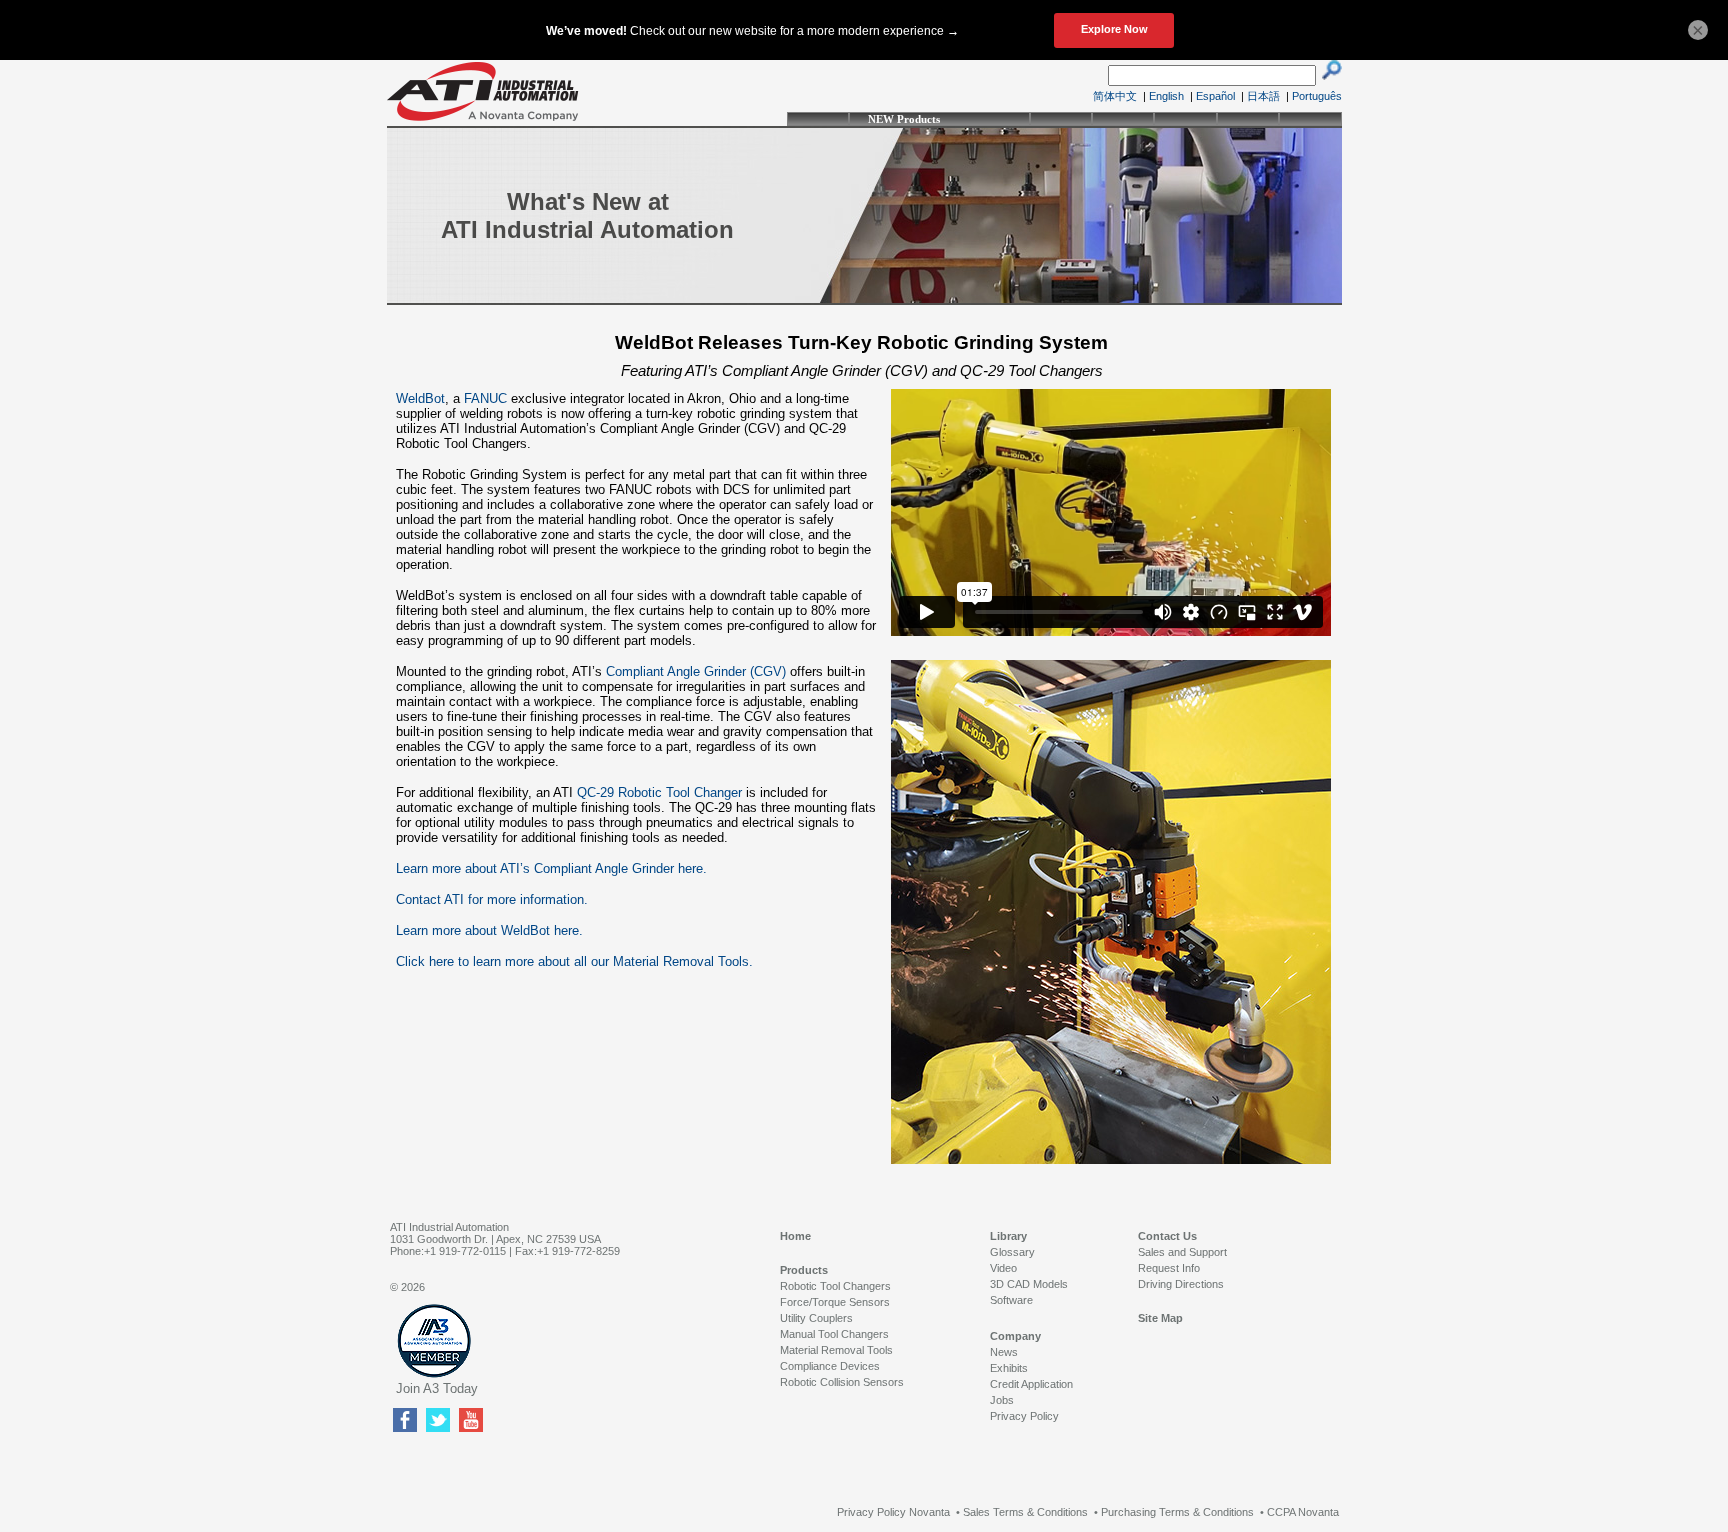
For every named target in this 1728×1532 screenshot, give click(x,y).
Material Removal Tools (836, 1350)
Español (1215, 96)
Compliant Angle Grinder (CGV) (696, 671)
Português (1317, 96)
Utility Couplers (816, 1318)
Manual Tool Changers (834, 1334)
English (1166, 96)
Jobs (1002, 1400)
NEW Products (904, 119)
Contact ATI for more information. (492, 899)
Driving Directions (1181, 1284)
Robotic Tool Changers (835, 1286)
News (1004, 1352)
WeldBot (420, 398)
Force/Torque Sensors (835, 1302)
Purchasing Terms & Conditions (1177, 1512)
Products (804, 1270)
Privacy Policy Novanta (893, 1512)
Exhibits (1009, 1368)
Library (1008, 1236)
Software (1011, 1300)
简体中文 (1115, 96)
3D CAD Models (1029, 1284)
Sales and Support (1182, 1252)
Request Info (1169, 1268)
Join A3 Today (437, 1388)
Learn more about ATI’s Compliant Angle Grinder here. (551, 868)
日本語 (1263, 96)
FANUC (485, 398)
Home (795, 1236)
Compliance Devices (830, 1366)
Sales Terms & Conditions (1025, 1512)
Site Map (1160, 1318)
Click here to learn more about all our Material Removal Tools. (574, 961)
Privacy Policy (1024, 1416)
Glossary (1012, 1252)
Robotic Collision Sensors (842, 1382)
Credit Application (1031, 1384)
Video (1003, 1268)
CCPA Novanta (1303, 1512)
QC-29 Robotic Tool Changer (659, 792)
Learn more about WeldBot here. (489, 930)
